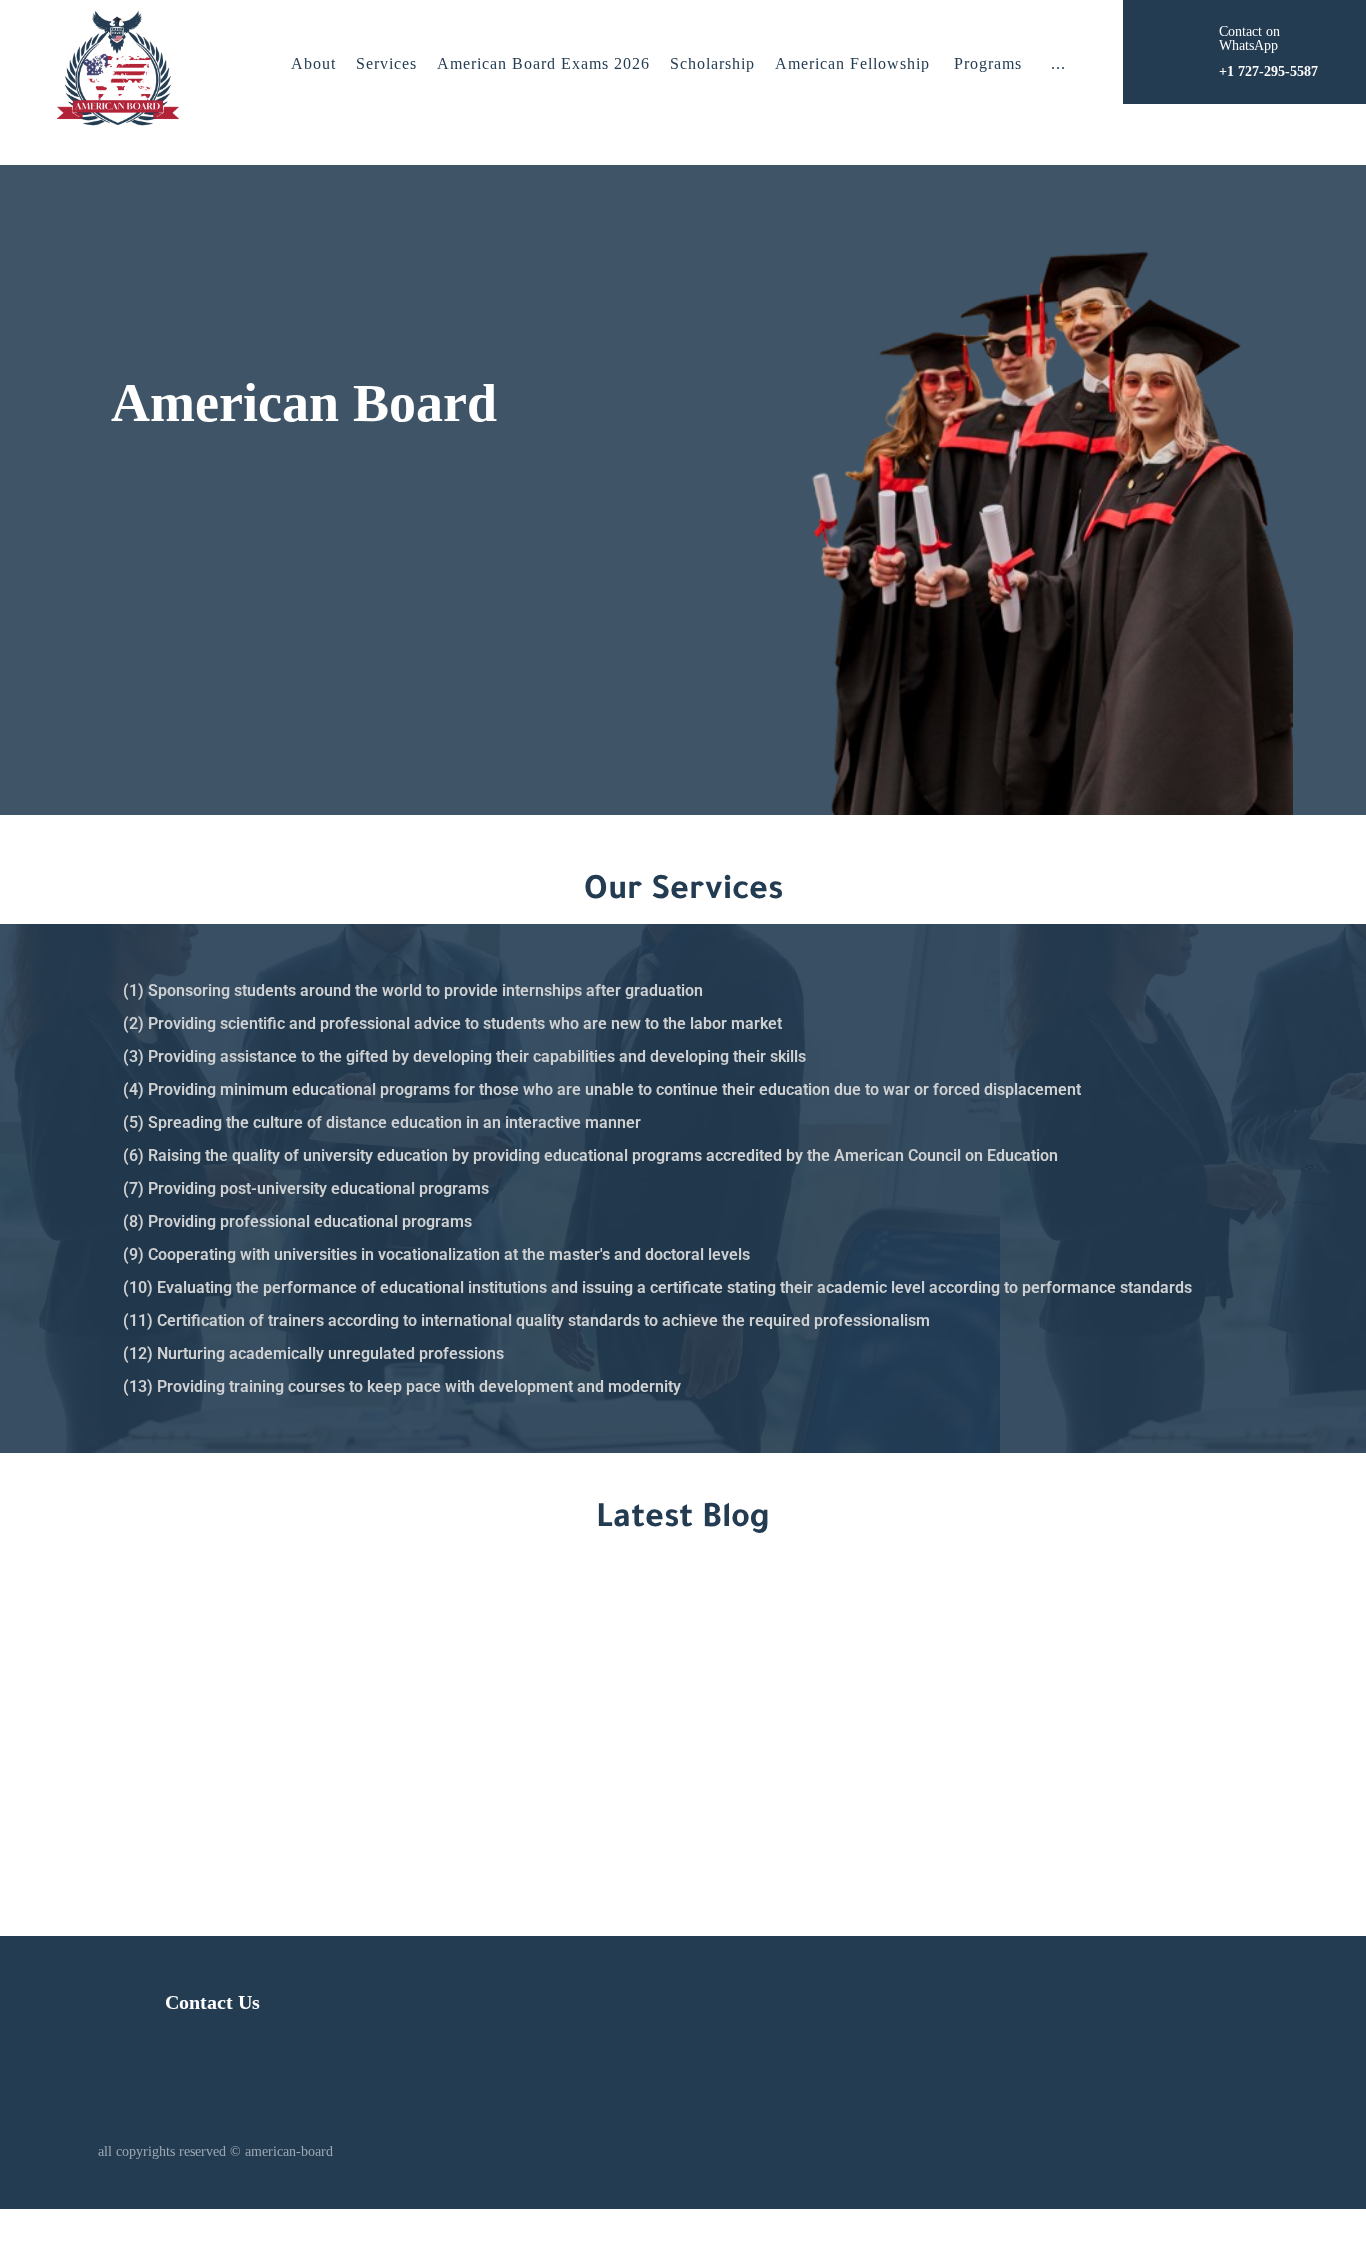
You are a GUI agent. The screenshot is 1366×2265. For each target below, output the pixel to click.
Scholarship (712, 63)
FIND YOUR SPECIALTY (221, 678)
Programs (988, 63)
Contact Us (212, 2002)
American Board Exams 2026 (543, 63)
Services (386, 63)
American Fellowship (852, 63)
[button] (1058, 64)
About (313, 63)
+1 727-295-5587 (1020, 1727)
